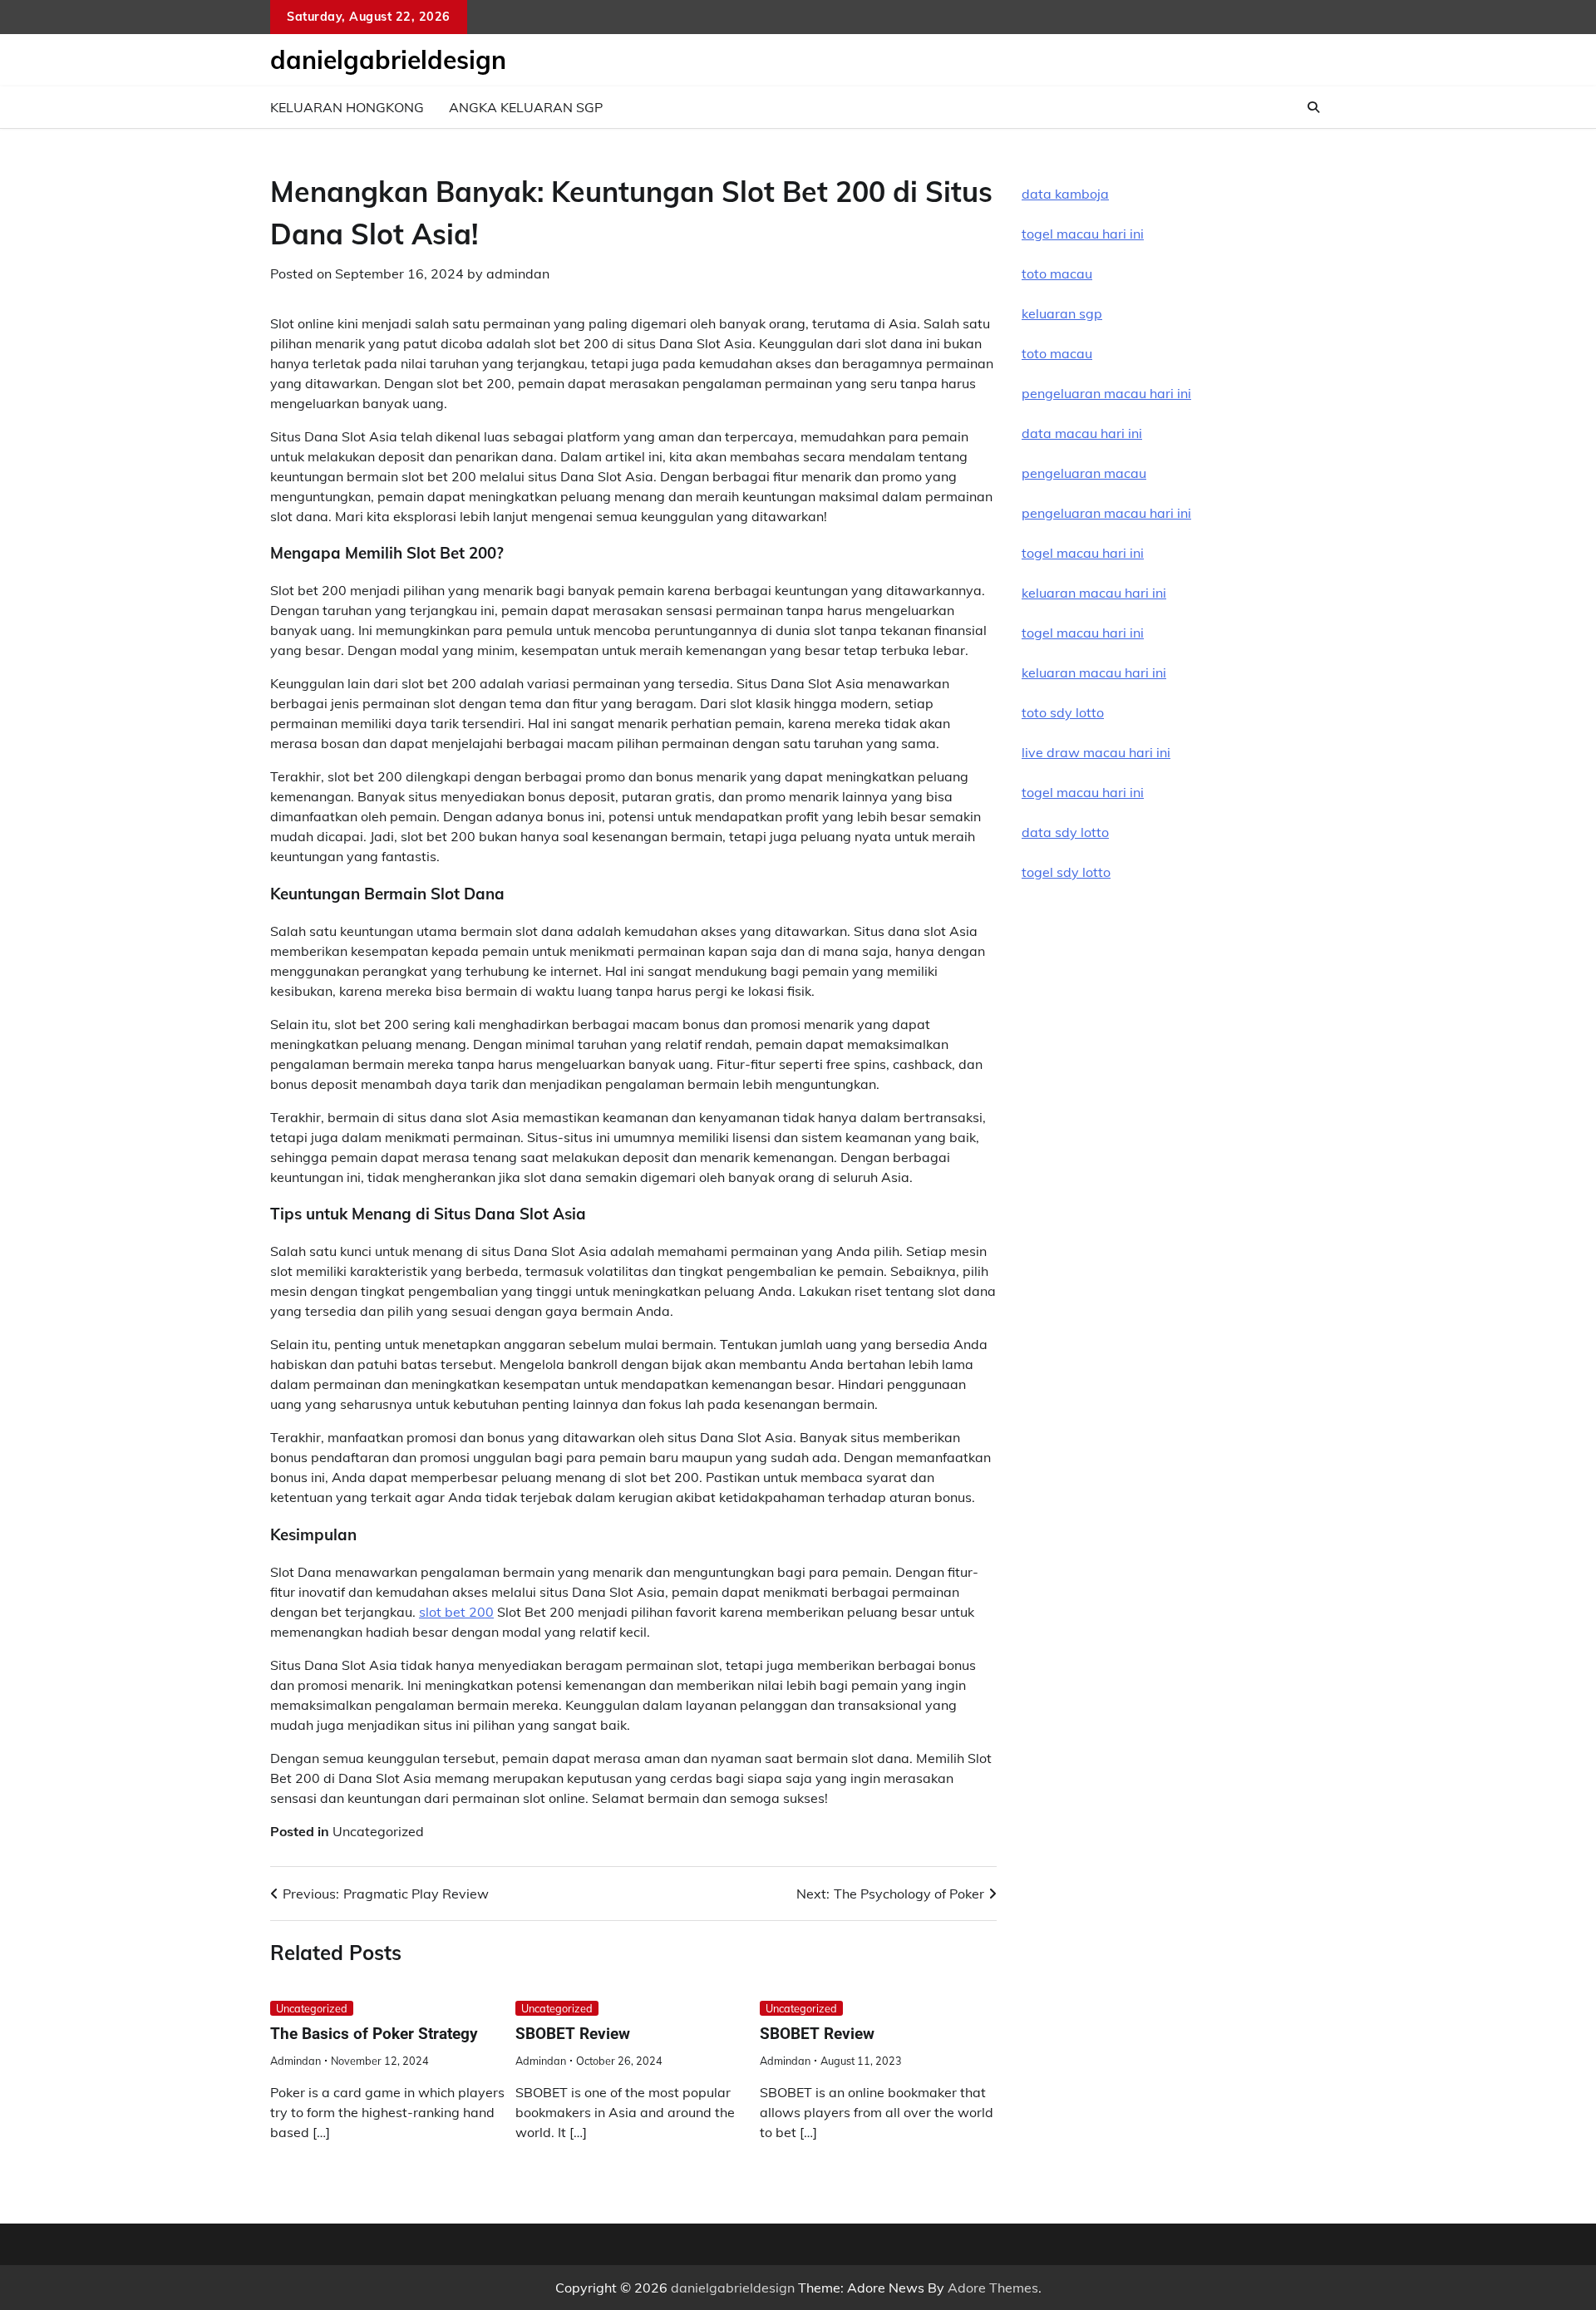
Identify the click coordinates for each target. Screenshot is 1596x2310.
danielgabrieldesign (388, 60)
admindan (518, 273)
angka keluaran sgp (526, 107)
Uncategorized (378, 1831)
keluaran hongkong (347, 107)
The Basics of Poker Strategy (374, 2034)
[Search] (1313, 107)
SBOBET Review (573, 2034)
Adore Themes (993, 2288)
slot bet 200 (456, 1612)
